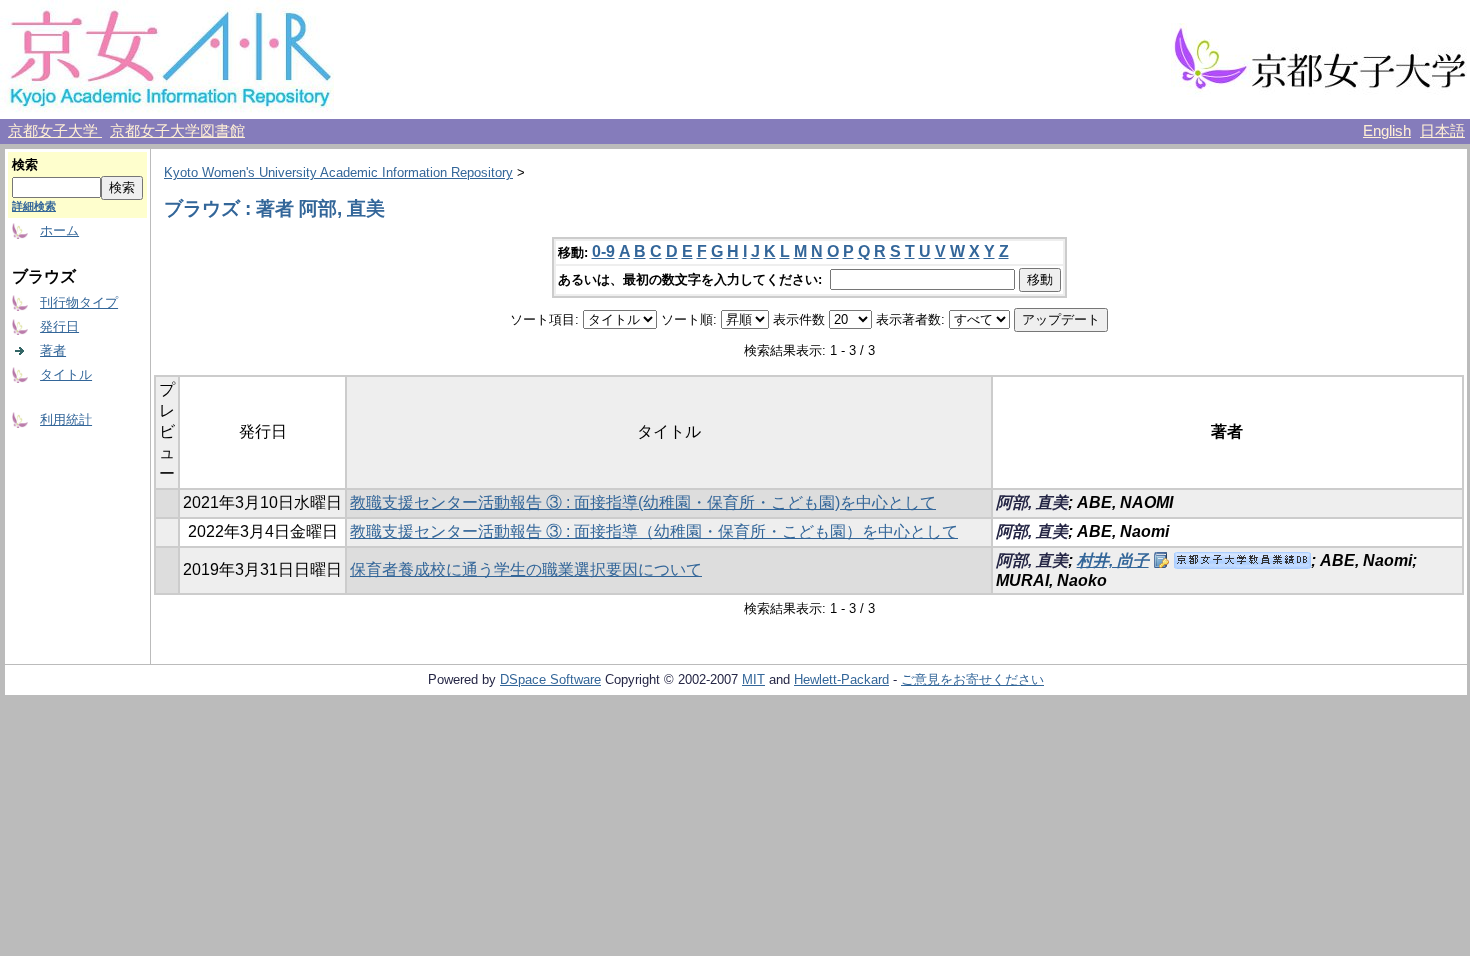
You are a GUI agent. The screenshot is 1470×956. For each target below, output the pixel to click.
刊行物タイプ (79, 302)
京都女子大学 (55, 131)
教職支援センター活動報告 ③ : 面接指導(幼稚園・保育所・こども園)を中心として (643, 502)
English (1387, 131)
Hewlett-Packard (841, 679)
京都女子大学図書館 (177, 131)
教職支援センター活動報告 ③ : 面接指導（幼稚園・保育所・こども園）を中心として (654, 531)
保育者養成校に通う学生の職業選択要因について (526, 569)
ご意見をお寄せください (972, 679)
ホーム (59, 230)
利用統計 (66, 419)
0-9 (603, 251)
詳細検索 (34, 206)
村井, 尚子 (1113, 560)
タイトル (66, 374)
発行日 (59, 326)
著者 (53, 350)
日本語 (1442, 131)
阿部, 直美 (1032, 502)
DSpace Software (550, 679)
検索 (25, 164)
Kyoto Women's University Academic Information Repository (338, 172)
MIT (753, 679)
